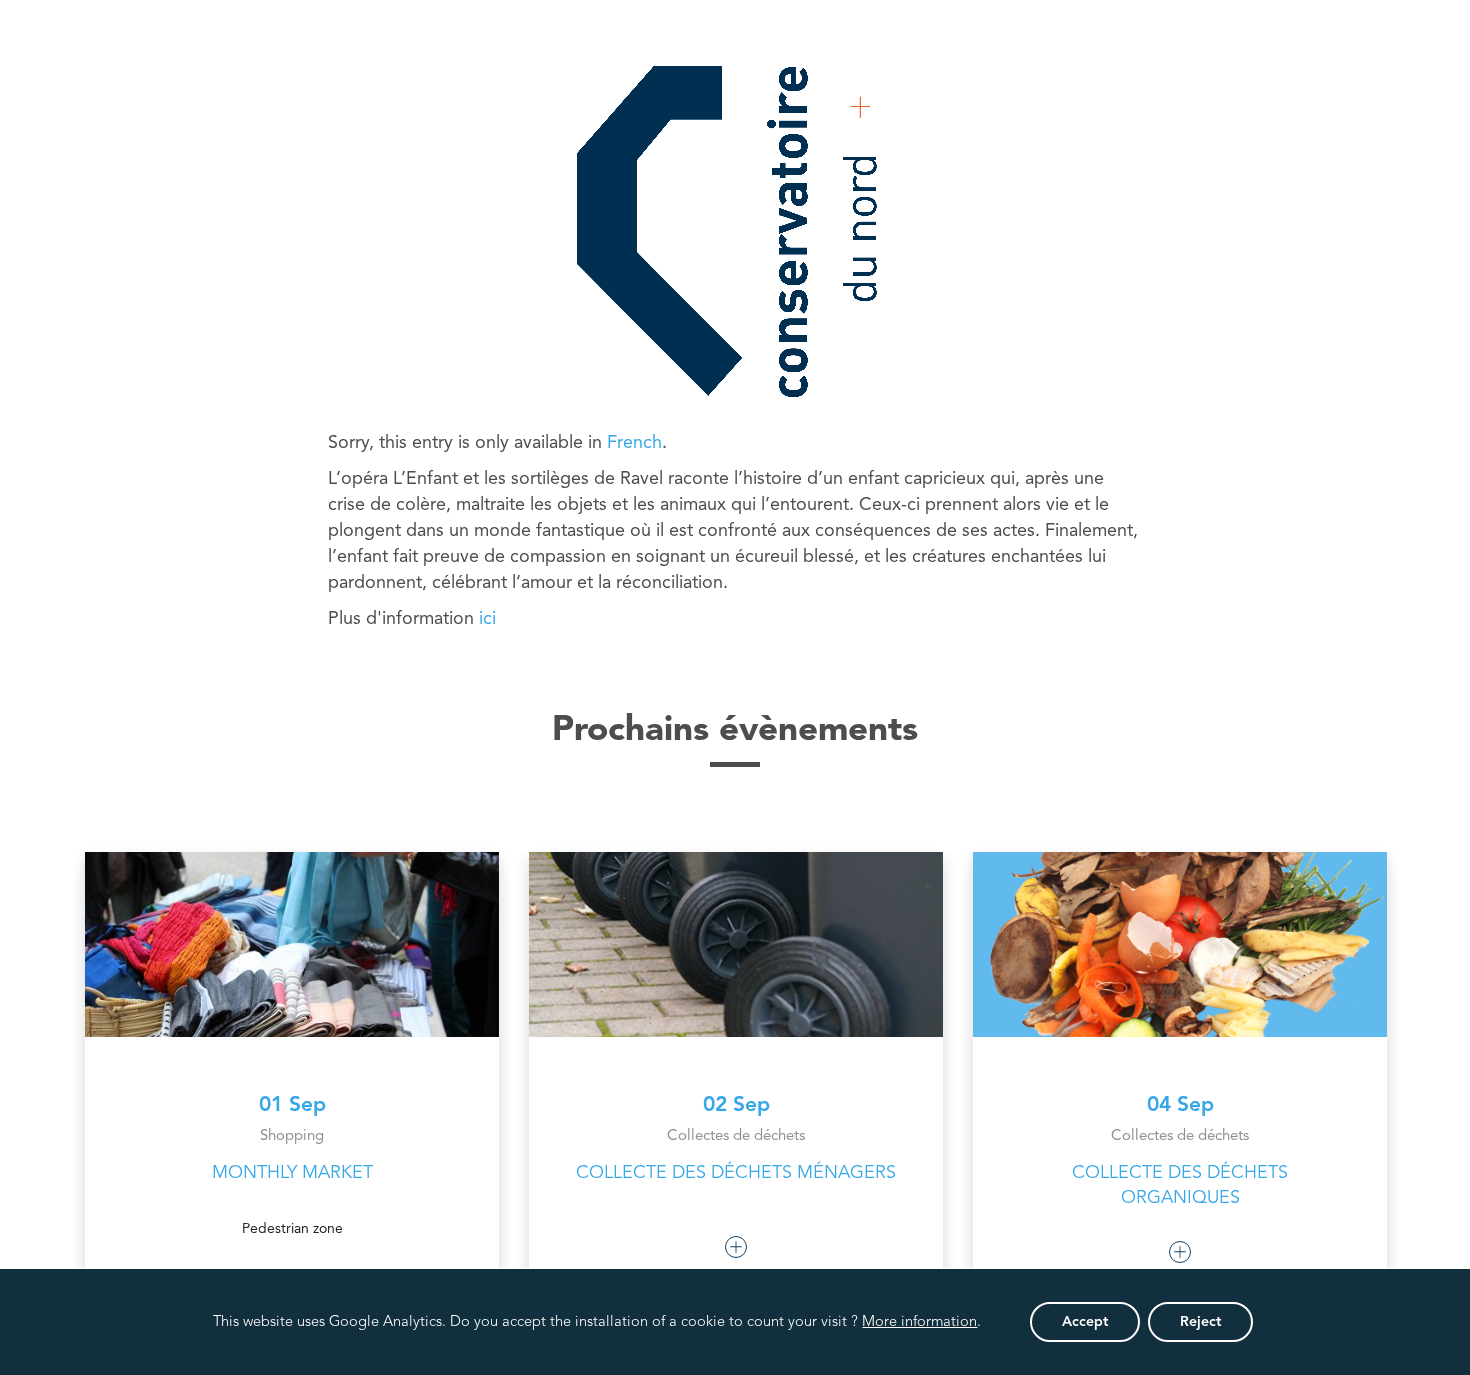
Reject (1200, 1322)
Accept (1085, 1322)
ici (487, 619)
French (634, 443)
